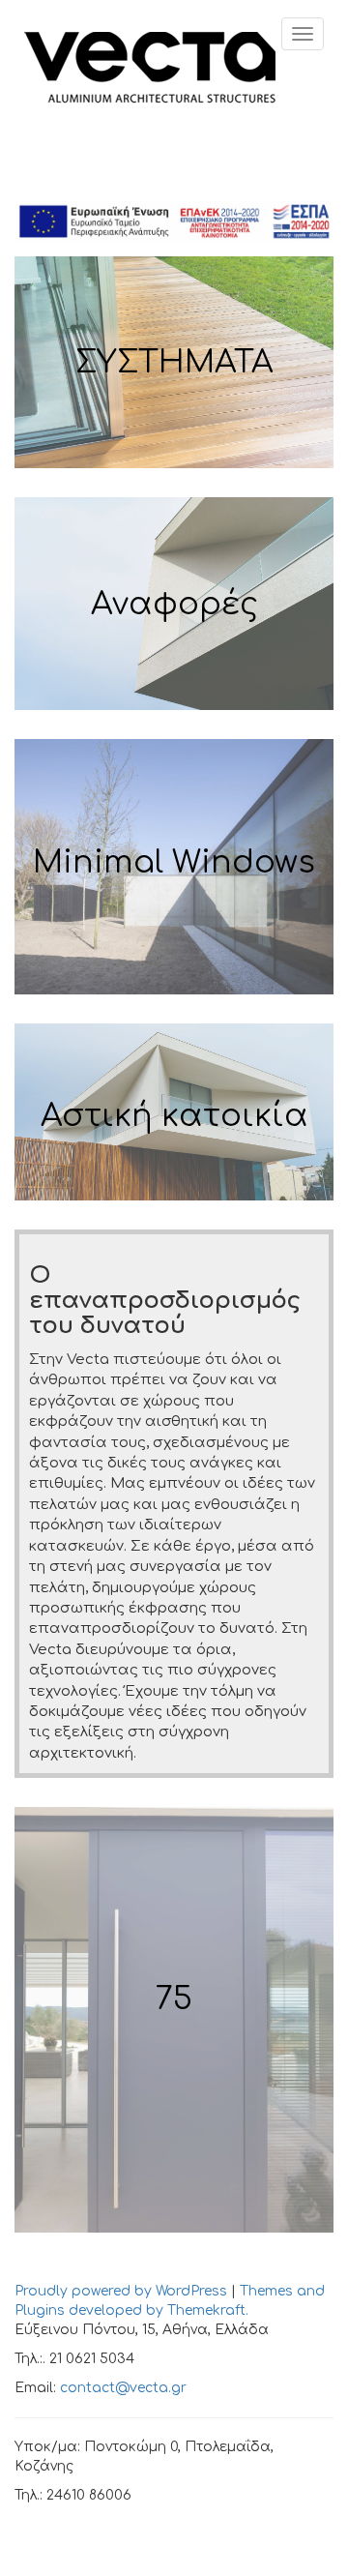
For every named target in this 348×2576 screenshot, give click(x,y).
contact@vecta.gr (123, 2388)
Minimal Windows (174, 862)
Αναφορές (174, 604)
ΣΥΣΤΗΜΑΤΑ (174, 362)
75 (174, 1999)
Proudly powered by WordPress (121, 2291)
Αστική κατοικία (174, 1116)
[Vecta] (150, 65)
